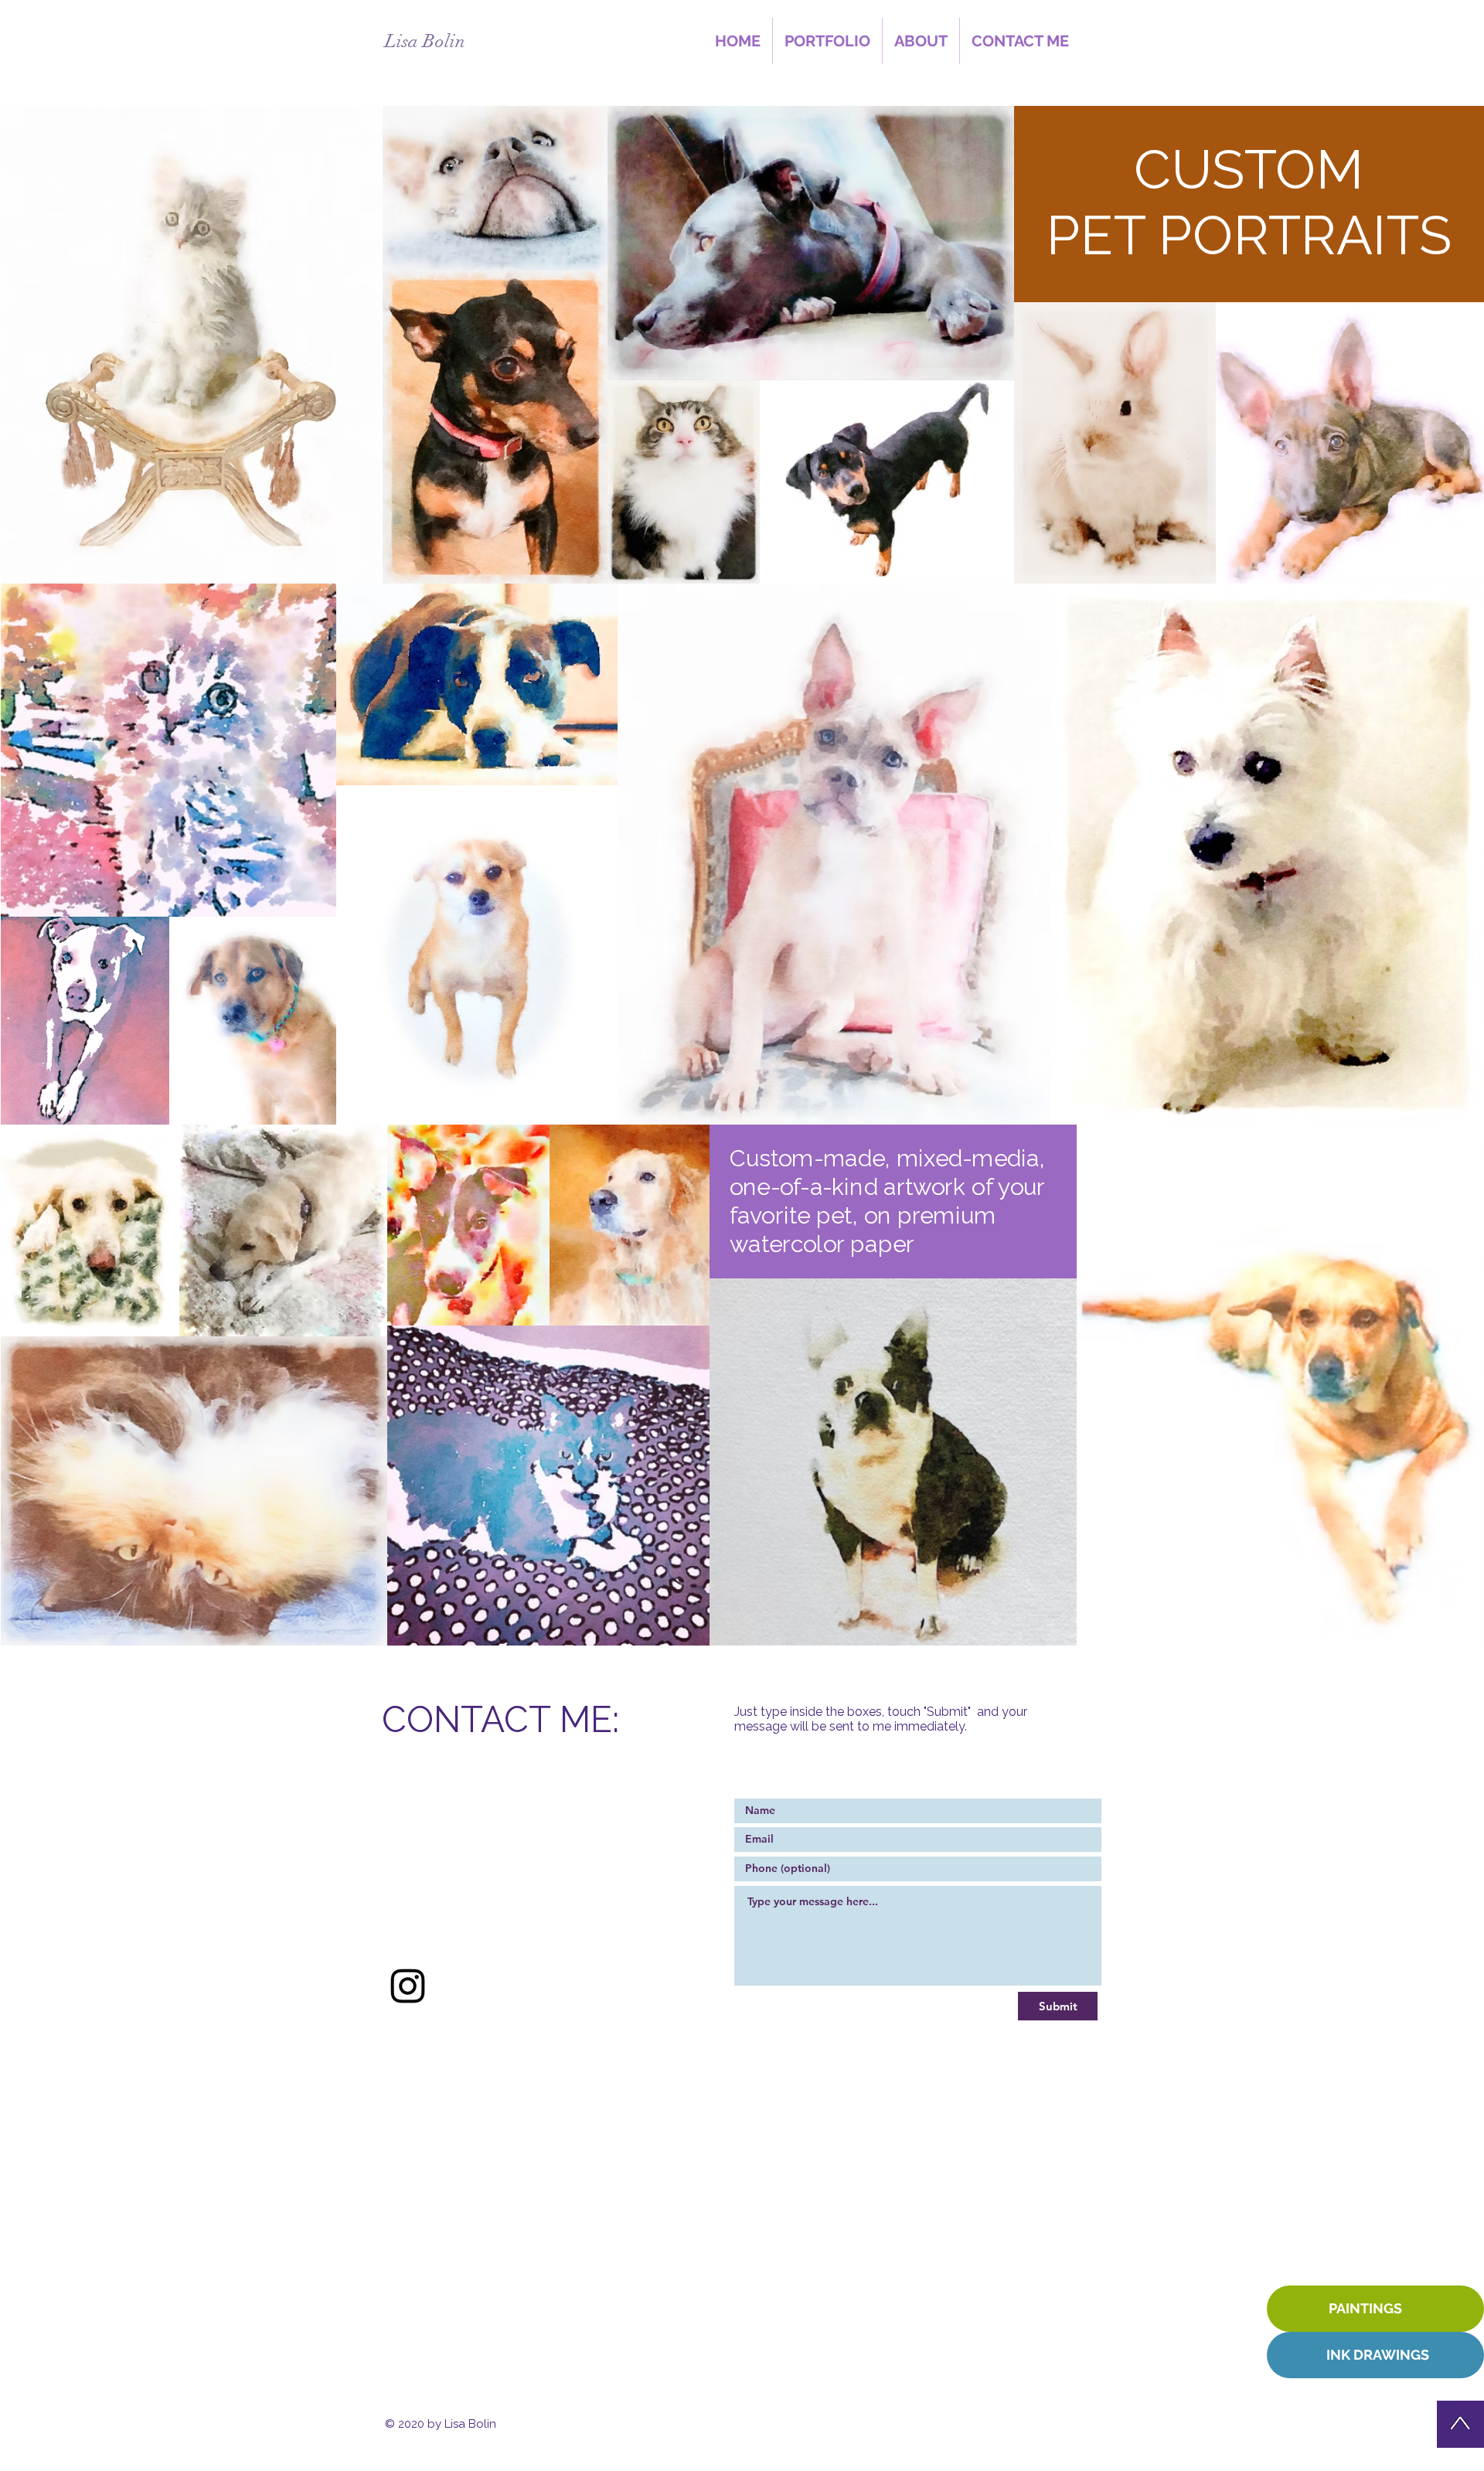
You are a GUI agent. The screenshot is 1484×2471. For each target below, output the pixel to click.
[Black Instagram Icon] (408, 1986)
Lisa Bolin (425, 41)
